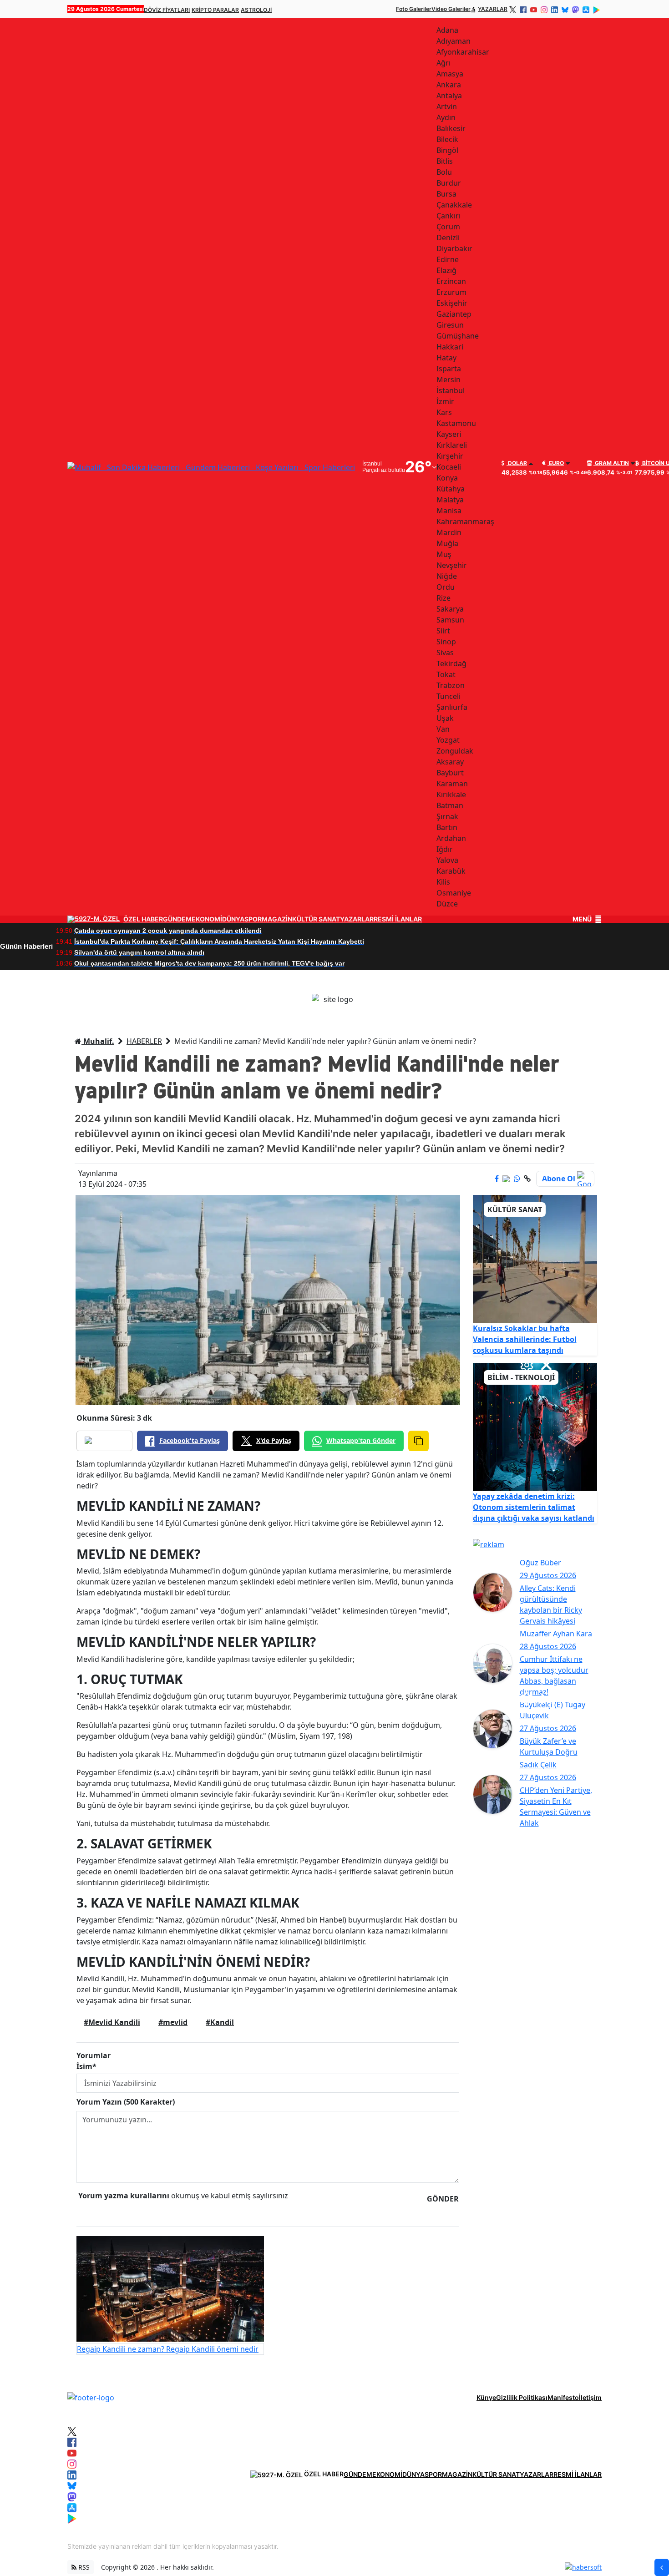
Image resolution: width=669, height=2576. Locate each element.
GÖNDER (443, 2199)
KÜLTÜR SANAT (316, 919)
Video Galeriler (451, 9)
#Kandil (220, 2022)
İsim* (86, 2066)
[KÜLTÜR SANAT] (535, 1258)
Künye (486, 2397)
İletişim (590, 2397)
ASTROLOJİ (256, 10)
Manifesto (563, 2397)
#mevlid (173, 2022)
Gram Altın (611, 463)
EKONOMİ (207, 919)
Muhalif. (98, 1041)
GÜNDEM (177, 919)
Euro (556, 463)
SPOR (253, 919)
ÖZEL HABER (143, 919)
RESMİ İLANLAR (398, 919)
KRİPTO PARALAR (215, 10)
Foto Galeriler (414, 9)
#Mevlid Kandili (112, 2022)
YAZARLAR (493, 9)
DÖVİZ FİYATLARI (167, 10)
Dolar (517, 463)
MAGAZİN (277, 919)
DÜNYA (233, 919)
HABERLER (144, 1041)
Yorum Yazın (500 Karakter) (126, 2102)
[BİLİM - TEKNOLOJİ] (535, 1426)
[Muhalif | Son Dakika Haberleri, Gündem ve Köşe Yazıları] (91, 2397)
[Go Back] (662, 2567)
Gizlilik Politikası (522, 2397)
